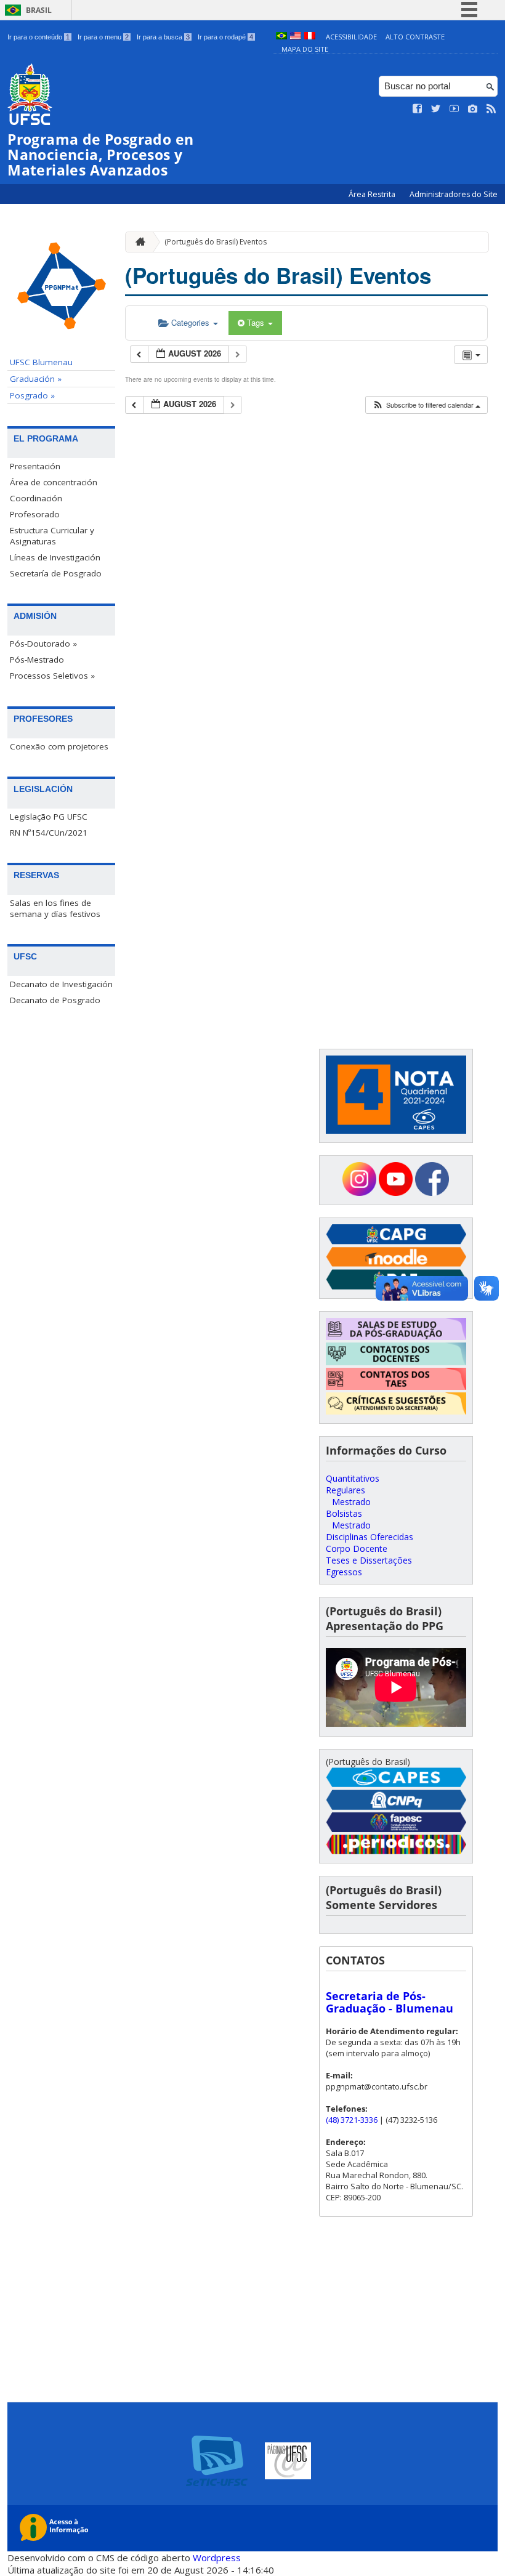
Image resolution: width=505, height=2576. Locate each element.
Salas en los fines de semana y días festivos (55, 908)
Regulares (345, 1490)
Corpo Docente (357, 1548)
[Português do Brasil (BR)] (281, 37)
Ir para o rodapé (225, 37)
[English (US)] (296, 37)
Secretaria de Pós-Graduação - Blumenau (390, 2002)
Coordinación (36, 498)
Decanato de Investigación (61, 984)
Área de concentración (54, 482)
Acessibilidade (351, 37)
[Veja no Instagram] (473, 109)
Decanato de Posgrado (55, 1000)
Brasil (39, 10)
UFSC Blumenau (41, 362)
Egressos (344, 1572)
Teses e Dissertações (369, 1560)
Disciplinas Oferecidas (370, 1537)
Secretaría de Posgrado (56, 573)
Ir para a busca (163, 37)
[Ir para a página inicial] (137, 242)
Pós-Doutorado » (43, 644)
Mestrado (351, 1502)
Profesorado (35, 514)
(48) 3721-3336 (352, 2120)
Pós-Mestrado (37, 660)
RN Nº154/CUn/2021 (49, 833)
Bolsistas (344, 1513)
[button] (426, 405)
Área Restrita (373, 194)
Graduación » (36, 379)
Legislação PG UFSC (49, 817)
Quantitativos (353, 1478)
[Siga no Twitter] (436, 109)
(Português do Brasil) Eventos (216, 242)
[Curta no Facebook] (418, 109)
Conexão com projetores (59, 746)
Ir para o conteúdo (38, 37)
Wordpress (217, 2558)
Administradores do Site (454, 194)
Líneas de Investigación (55, 557)
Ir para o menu (103, 37)
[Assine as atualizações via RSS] (491, 109)
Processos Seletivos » (52, 676)
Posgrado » (32, 395)
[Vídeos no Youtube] (454, 109)
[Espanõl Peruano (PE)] (310, 37)
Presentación (35, 466)
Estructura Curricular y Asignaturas (52, 536)
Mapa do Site (305, 49)
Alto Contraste (415, 37)
